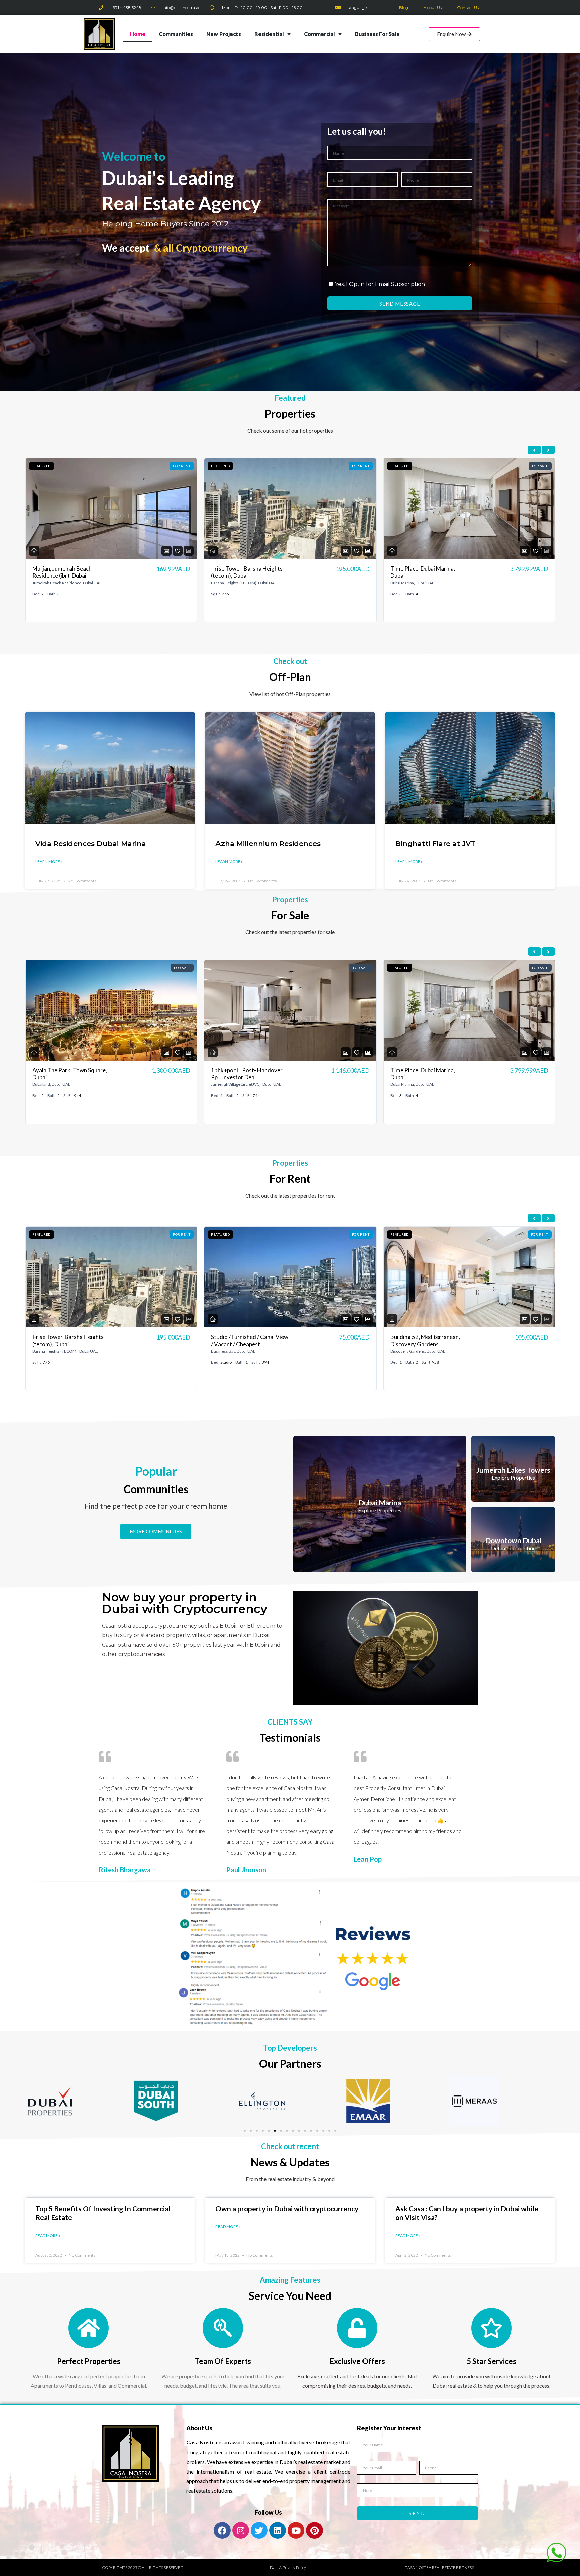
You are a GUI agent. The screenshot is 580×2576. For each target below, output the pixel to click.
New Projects (224, 34)
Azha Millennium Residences (268, 843)
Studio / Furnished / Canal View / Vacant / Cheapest (250, 572)
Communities (176, 34)
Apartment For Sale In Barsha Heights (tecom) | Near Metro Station (427, 1077)
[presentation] (534, 450)
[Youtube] (296, 2530)
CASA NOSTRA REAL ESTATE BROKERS (439, 2567)
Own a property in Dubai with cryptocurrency (287, 2208)
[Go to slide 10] (299, 2131)
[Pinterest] (315, 2530)
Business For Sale (377, 34)
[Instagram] (241, 2530)
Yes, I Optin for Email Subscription (380, 284)
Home (138, 34)
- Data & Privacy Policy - (288, 2567)
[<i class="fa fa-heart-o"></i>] (178, 551)
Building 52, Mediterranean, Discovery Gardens (67, 1341)
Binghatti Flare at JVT (435, 843)
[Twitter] (259, 2530)
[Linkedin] (278, 2530)
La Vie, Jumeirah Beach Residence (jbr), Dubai (418, 1341)
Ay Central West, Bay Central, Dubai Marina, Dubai (249, 1341)
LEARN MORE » (49, 862)
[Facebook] (222, 2530)
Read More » (48, 2236)
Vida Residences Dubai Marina (91, 843)
